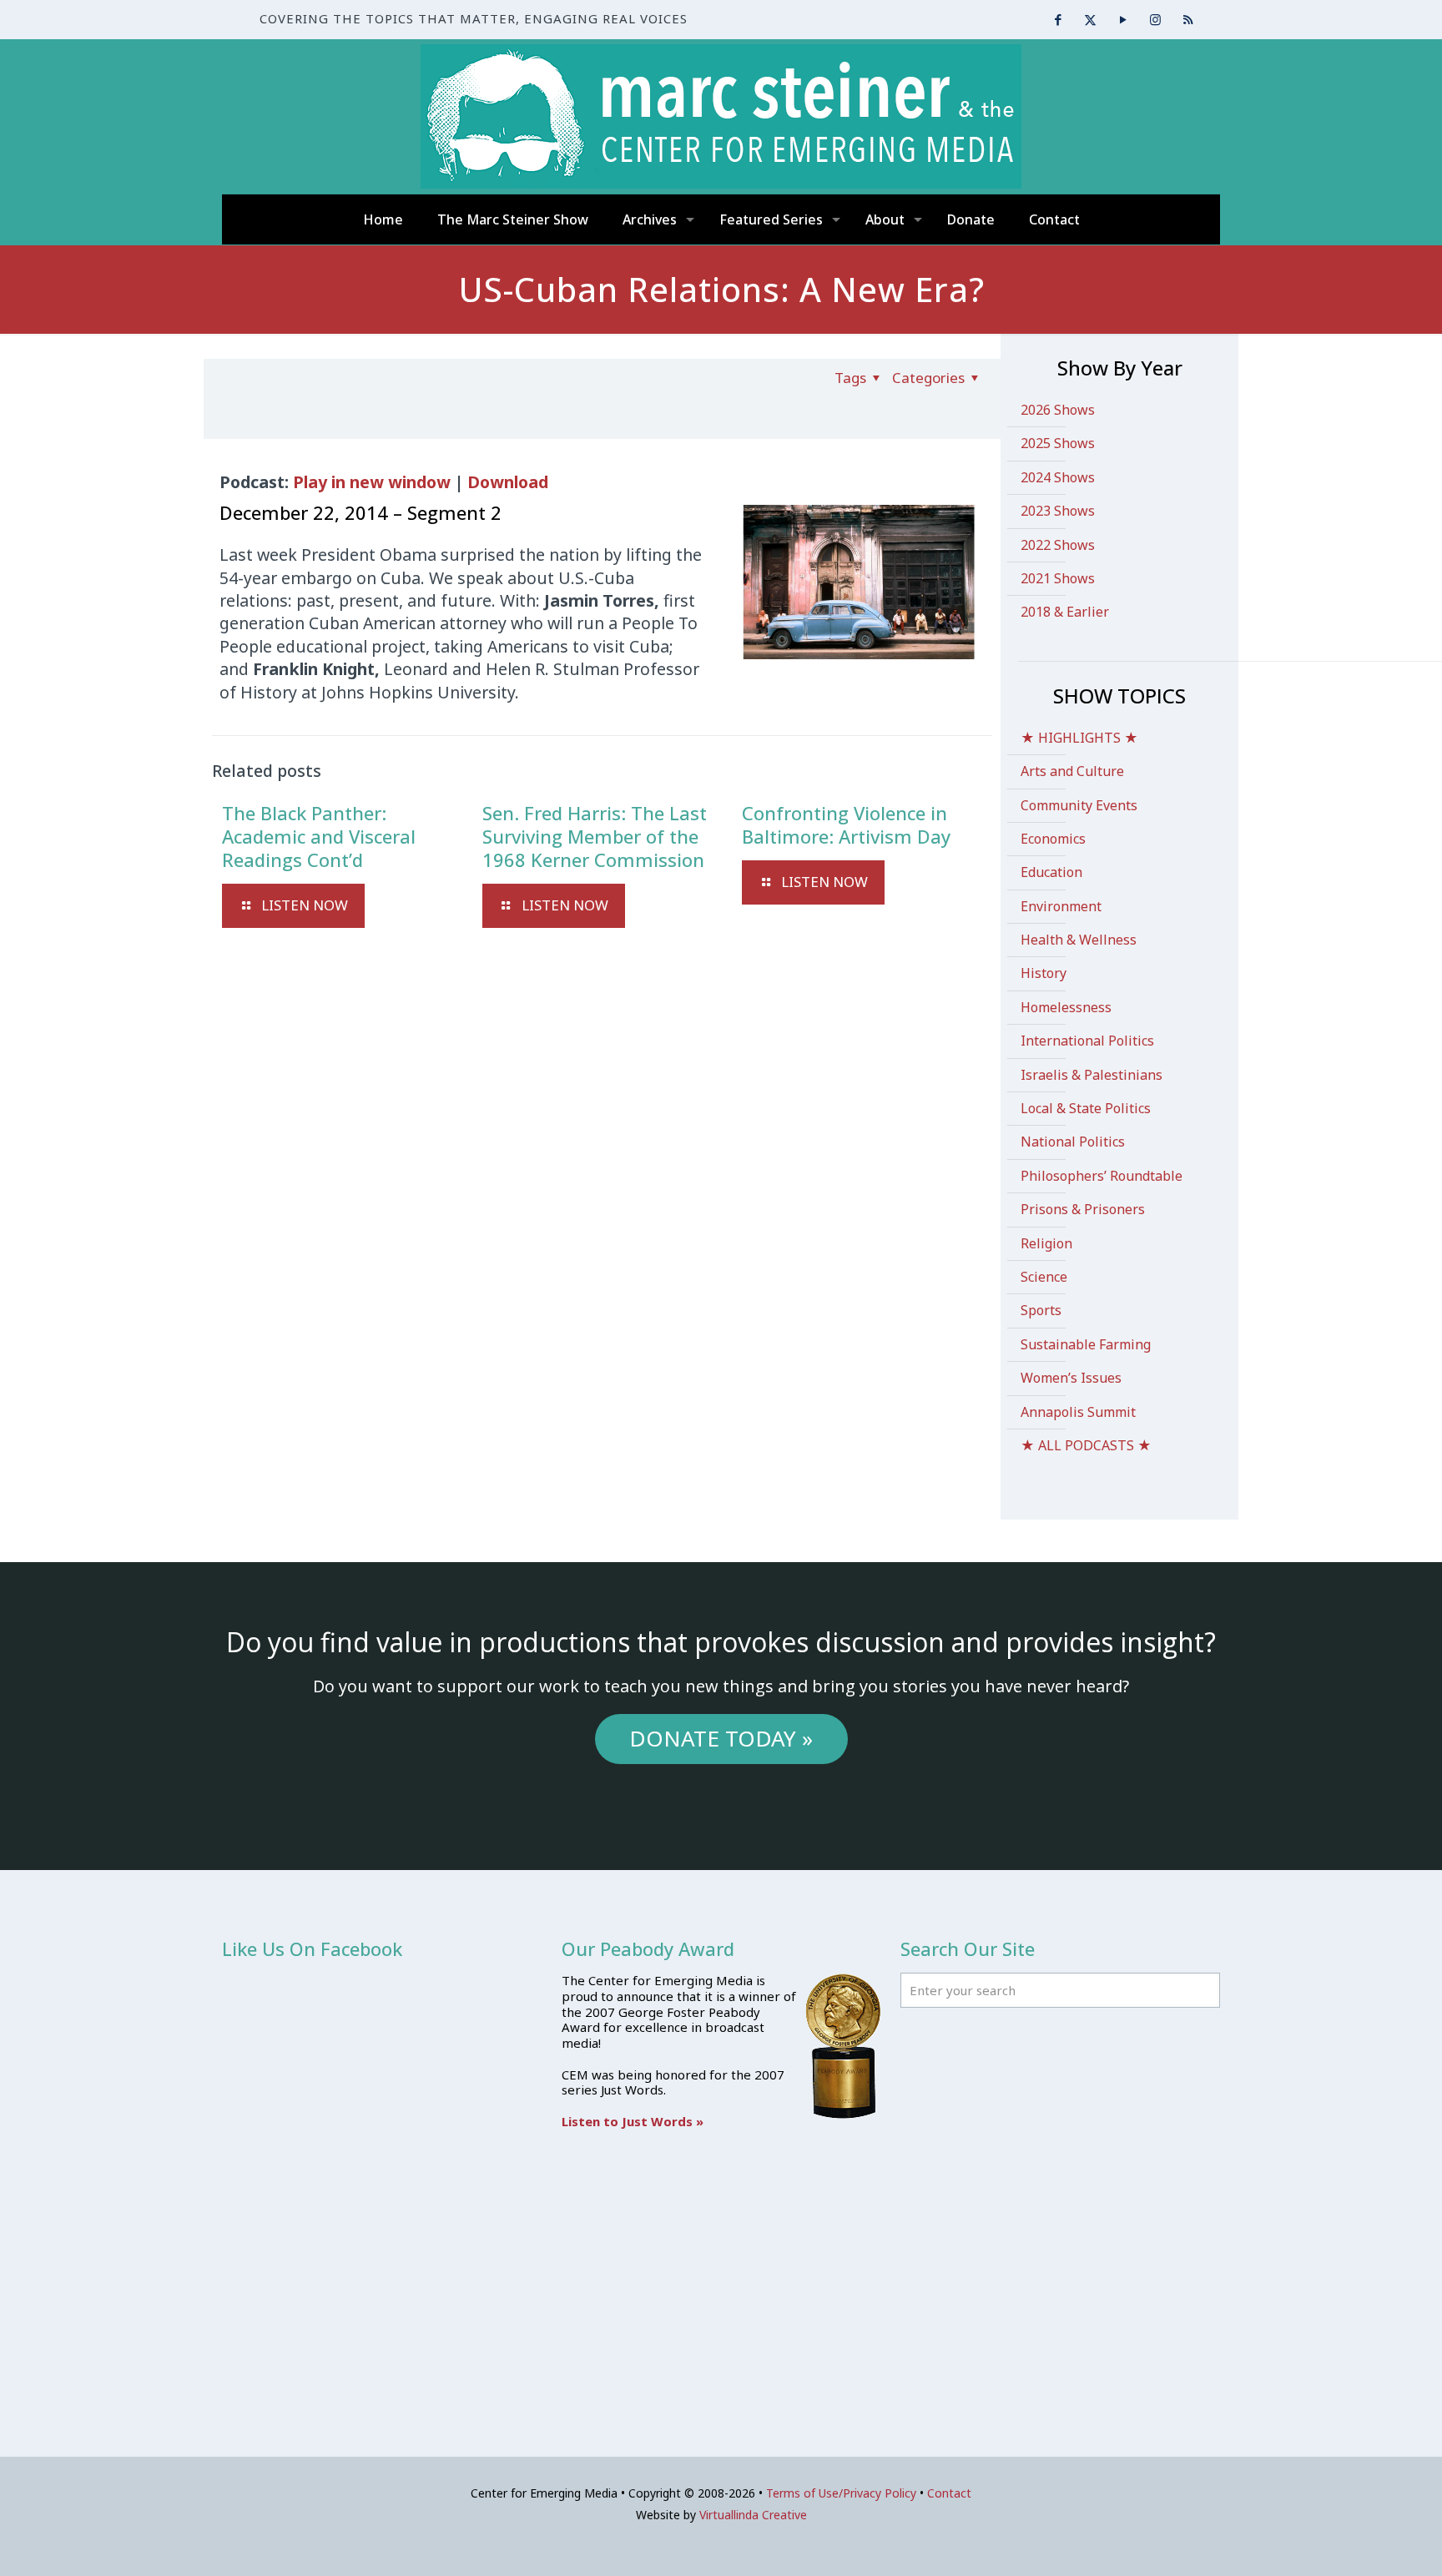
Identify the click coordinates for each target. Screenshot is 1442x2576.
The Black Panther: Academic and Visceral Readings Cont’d (319, 836)
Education (1051, 872)
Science (1044, 1277)
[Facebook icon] (1058, 19)
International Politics (1087, 1041)
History (1044, 973)
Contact (949, 2493)
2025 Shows (1058, 443)
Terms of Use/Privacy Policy (841, 2493)
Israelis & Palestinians (1092, 1075)
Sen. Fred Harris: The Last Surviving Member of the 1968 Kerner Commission (595, 836)
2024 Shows (1058, 477)
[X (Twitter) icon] (1090, 19)
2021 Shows (1058, 578)
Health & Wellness (1079, 940)
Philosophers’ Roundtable (1102, 1176)
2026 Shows (1058, 410)
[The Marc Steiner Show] (721, 116)
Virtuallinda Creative (753, 2515)
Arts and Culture (1072, 771)
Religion (1046, 1243)
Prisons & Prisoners (1083, 1209)
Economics (1053, 839)
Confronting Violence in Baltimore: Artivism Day (846, 824)
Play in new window (372, 482)
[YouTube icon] (1123, 19)
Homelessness (1066, 1007)
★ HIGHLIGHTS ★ (1079, 738)
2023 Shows (1058, 511)
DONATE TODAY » (721, 1738)
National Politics (1073, 1142)
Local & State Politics (1086, 1108)
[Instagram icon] (1155, 19)
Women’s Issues (1071, 1378)
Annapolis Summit (1078, 1412)
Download (508, 482)
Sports (1041, 1310)
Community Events (1079, 805)
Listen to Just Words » (633, 2121)
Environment (1061, 906)
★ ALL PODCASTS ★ (1086, 1445)
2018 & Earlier (1065, 612)
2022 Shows (1058, 545)
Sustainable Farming (1086, 1344)
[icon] (1188, 19)
